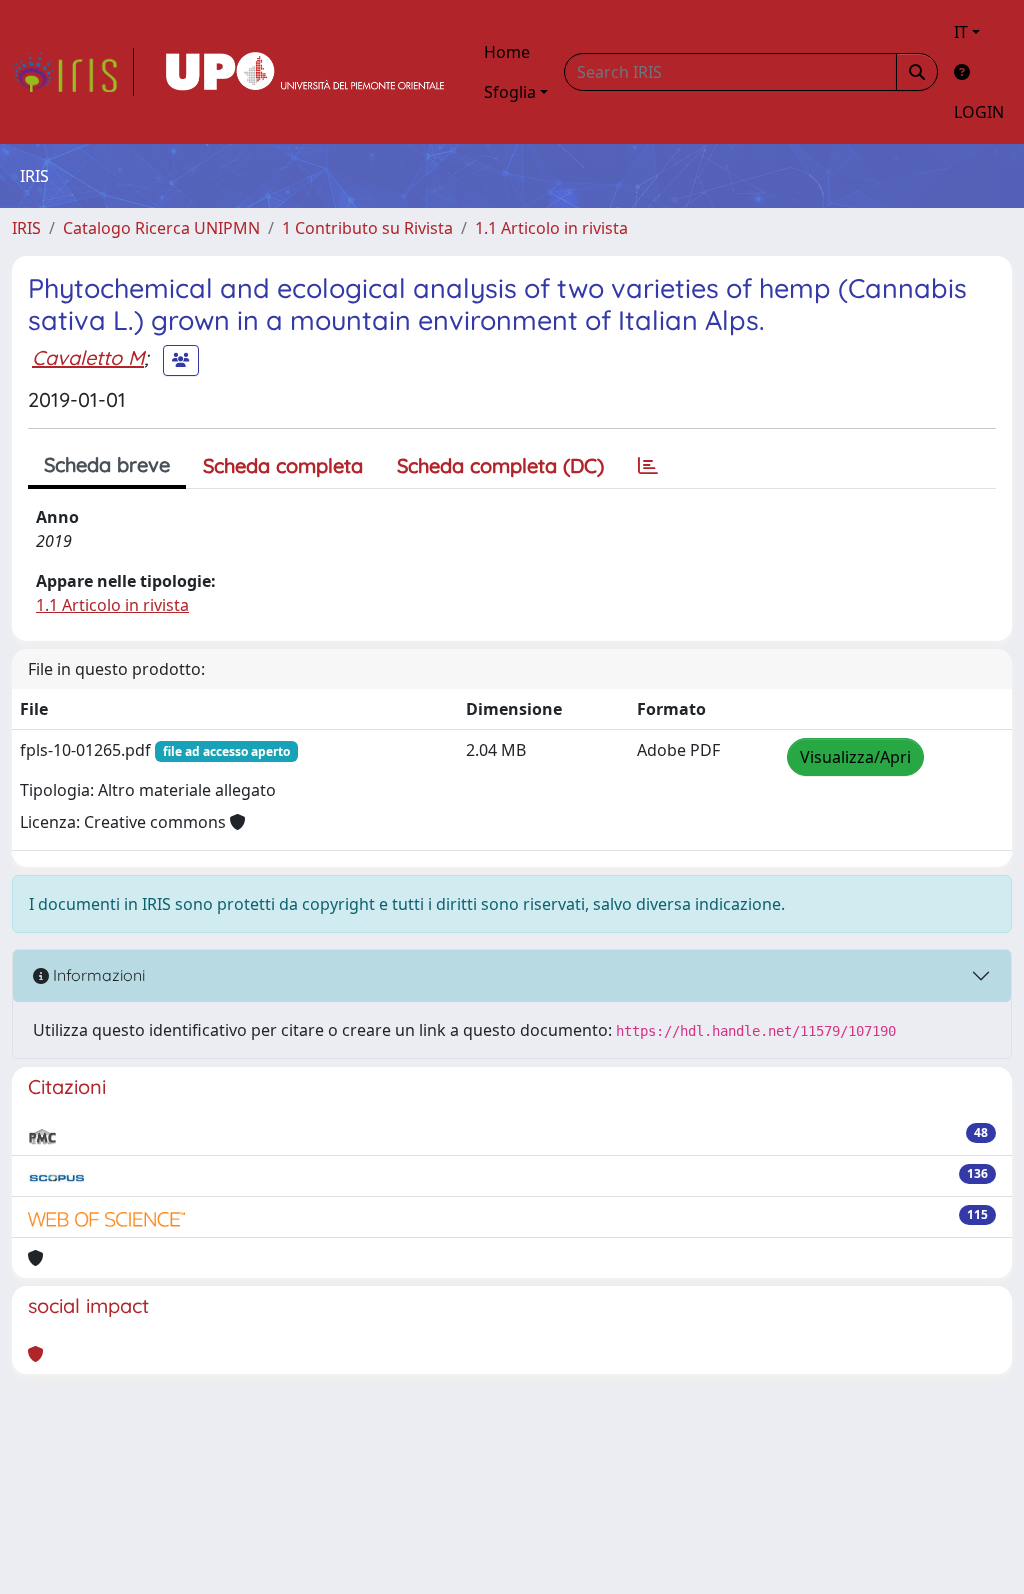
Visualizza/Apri (855, 757)
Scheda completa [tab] (283, 465)
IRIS (26, 228)
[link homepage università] (305, 72)
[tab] (648, 466)
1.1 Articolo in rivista (551, 228)
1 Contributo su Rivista (367, 228)
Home (507, 52)
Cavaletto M (88, 357)
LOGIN (979, 112)
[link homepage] (73, 72)
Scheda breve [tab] (107, 464)
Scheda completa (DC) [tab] (500, 465)
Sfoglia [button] (510, 92)
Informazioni (97, 975)
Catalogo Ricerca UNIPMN (161, 228)
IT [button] (961, 32)
